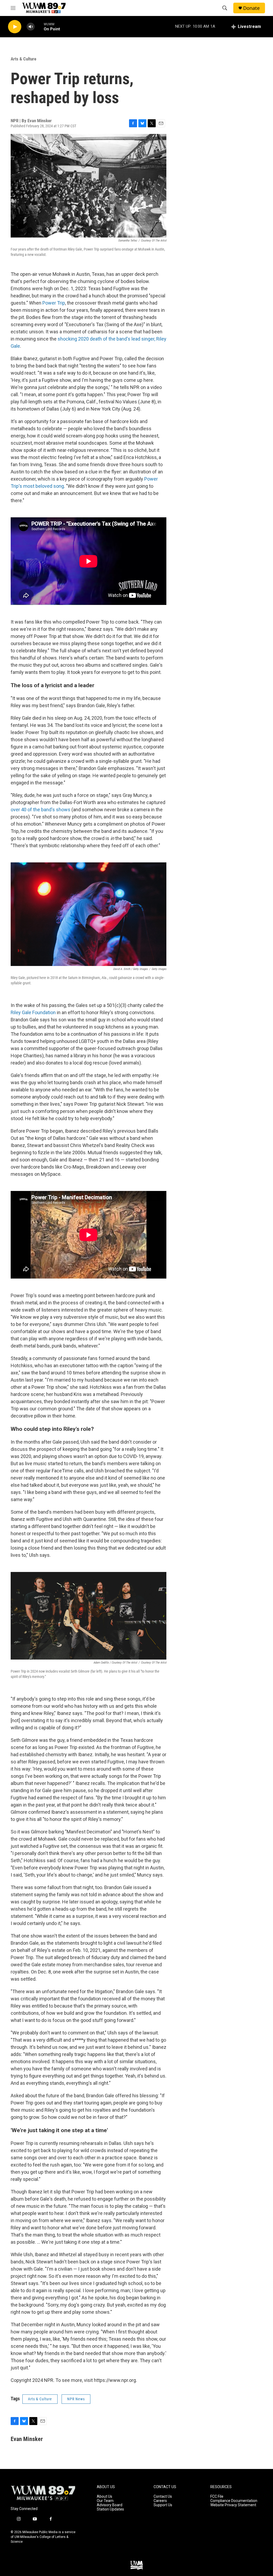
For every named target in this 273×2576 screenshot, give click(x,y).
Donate (251, 8)
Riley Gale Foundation (33, 1012)
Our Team (105, 2501)
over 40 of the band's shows (41, 810)
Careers (160, 2501)
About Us (105, 2497)
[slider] (39, 26)
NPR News (76, 2399)
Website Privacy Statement (233, 2505)
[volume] (31, 27)
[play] (15, 27)
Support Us (163, 2505)
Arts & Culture (23, 59)
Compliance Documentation (234, 2501)
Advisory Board (110, 2505)
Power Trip (54, 303)
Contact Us (163, 2497)
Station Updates (110, 2509)
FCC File (217, 2497)
